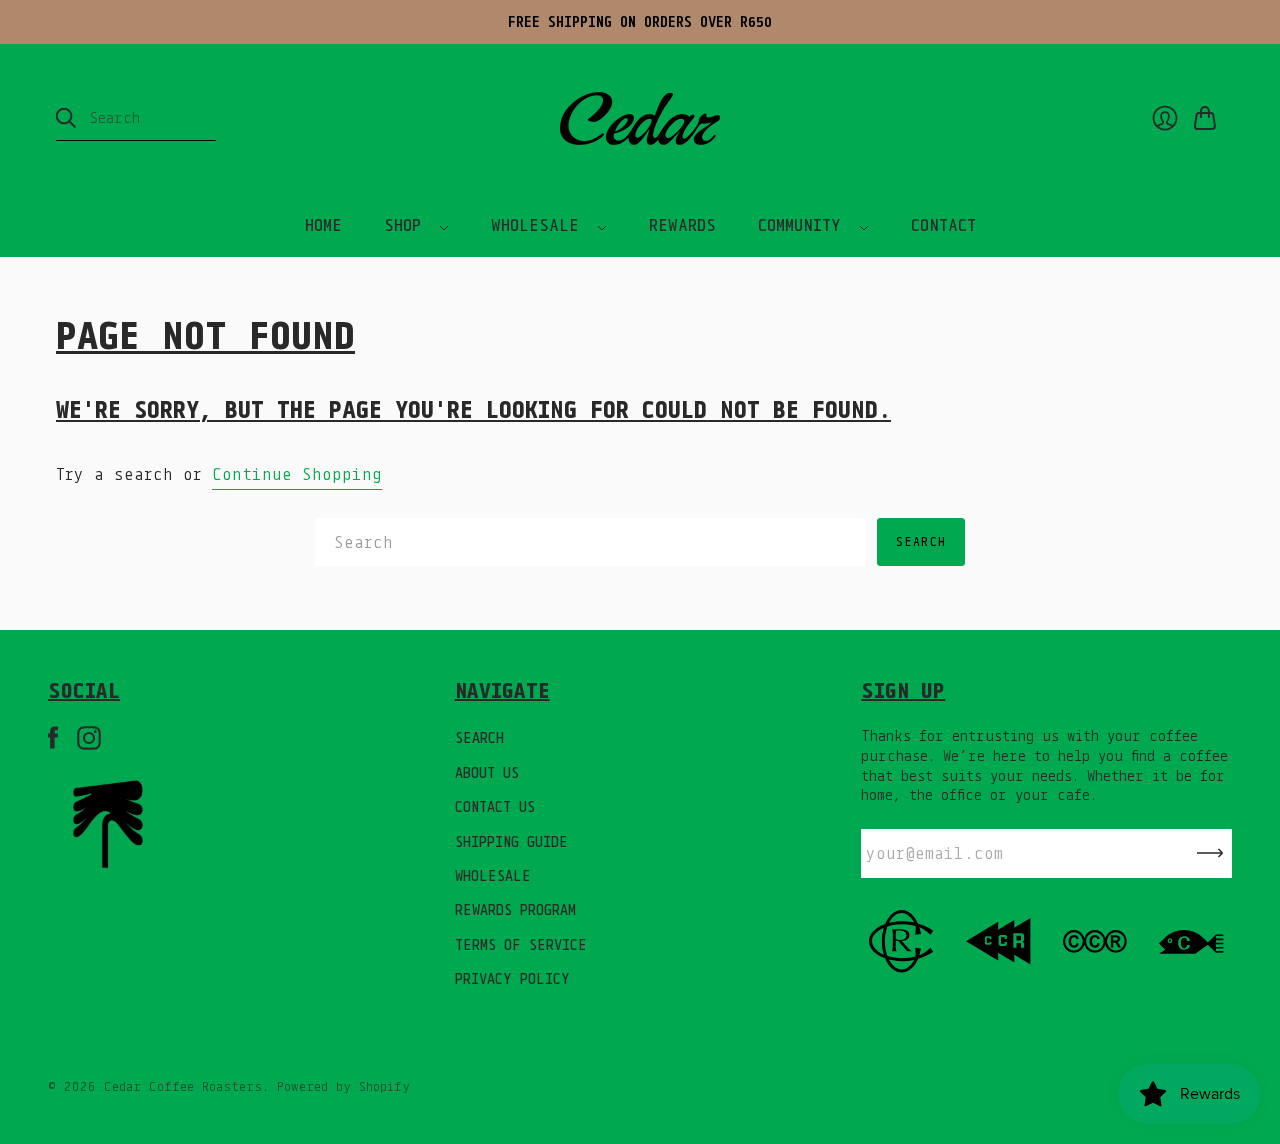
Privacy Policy (512, 978)
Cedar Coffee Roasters (183, 1086)
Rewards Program (515, 909)
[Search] (66, 118)
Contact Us (495, 806)
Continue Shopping (297, 474)
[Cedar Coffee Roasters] (640, 118)
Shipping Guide (511, 841)
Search (479, 737)
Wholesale (493, 875)
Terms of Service (521, 944)
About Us (487, 772)
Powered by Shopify (343, 1086)
